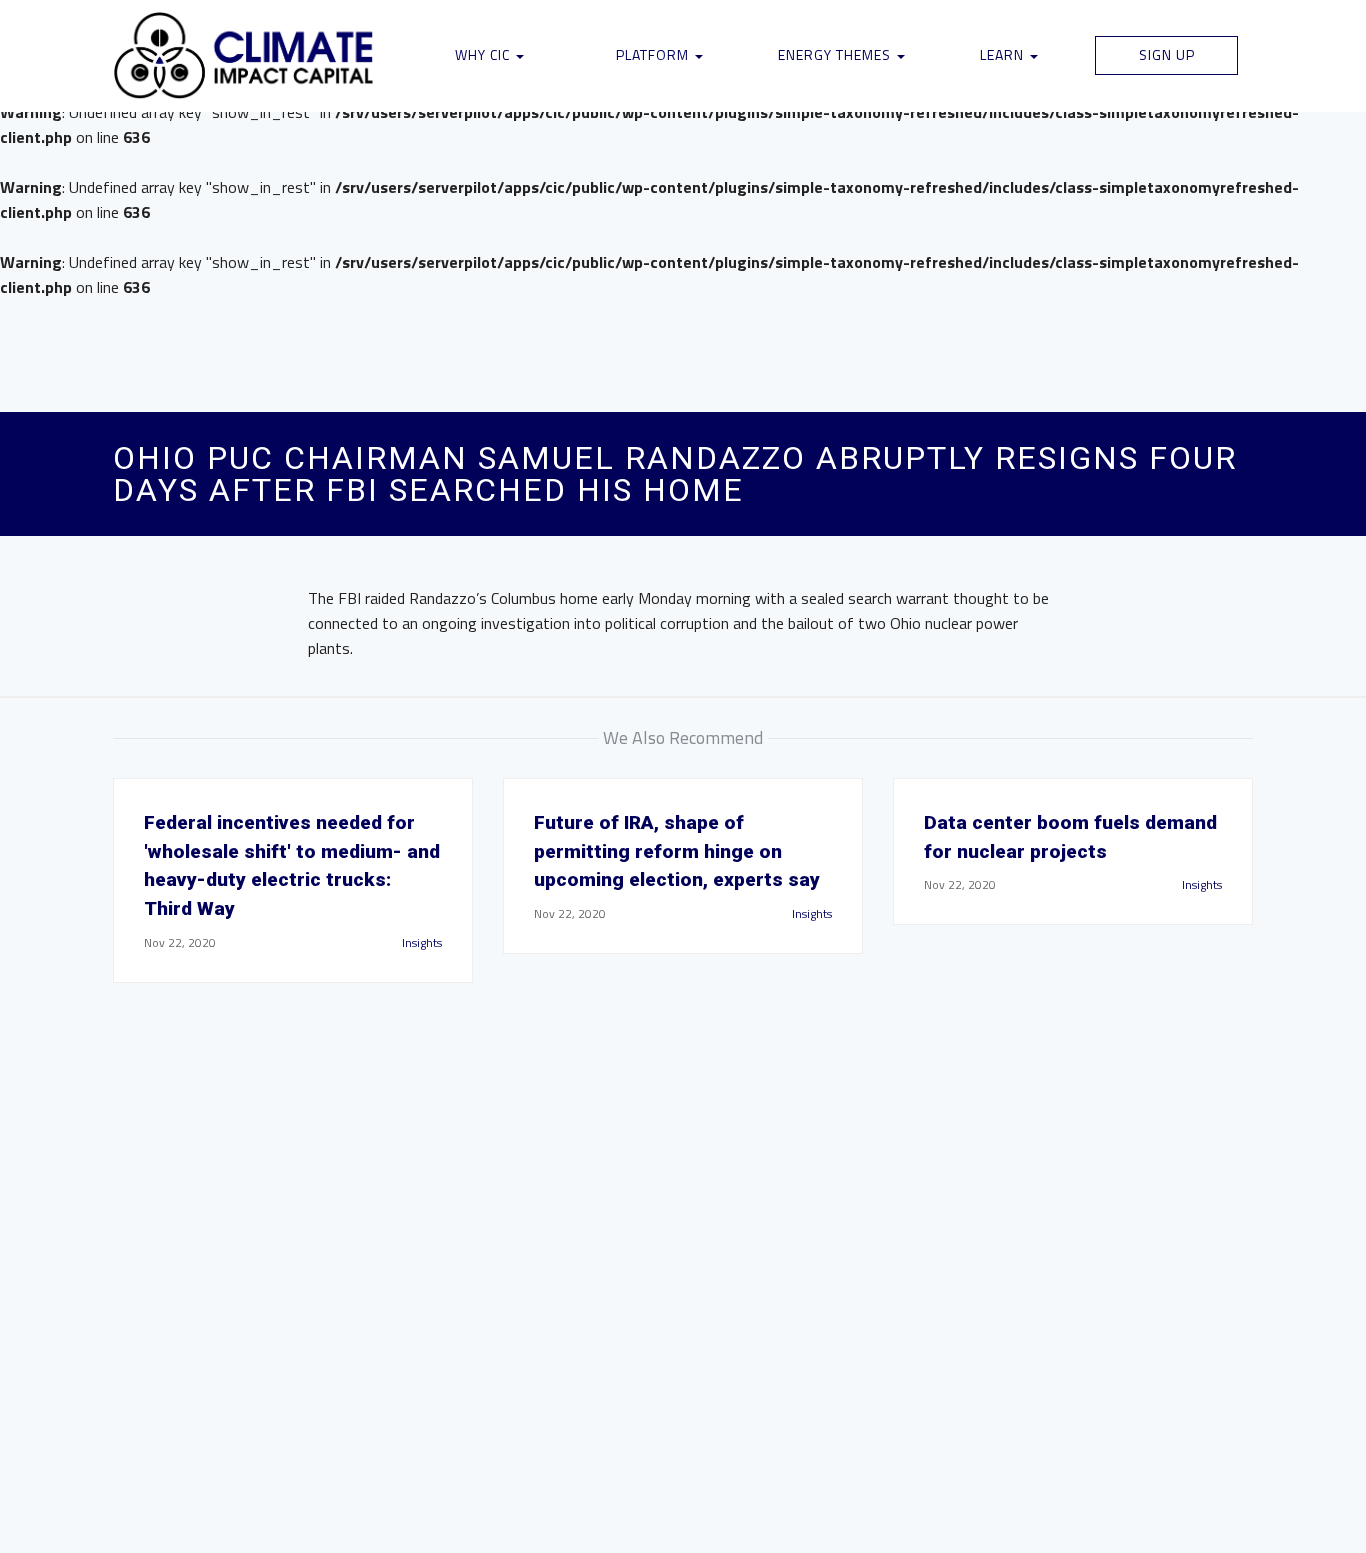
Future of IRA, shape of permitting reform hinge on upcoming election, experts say (677, 851)
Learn (1004, 54)
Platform (654, 54)
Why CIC (484, 54)
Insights (422, 942)
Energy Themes (836, 54)
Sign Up (1167, 54)
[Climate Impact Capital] (244, 56)
